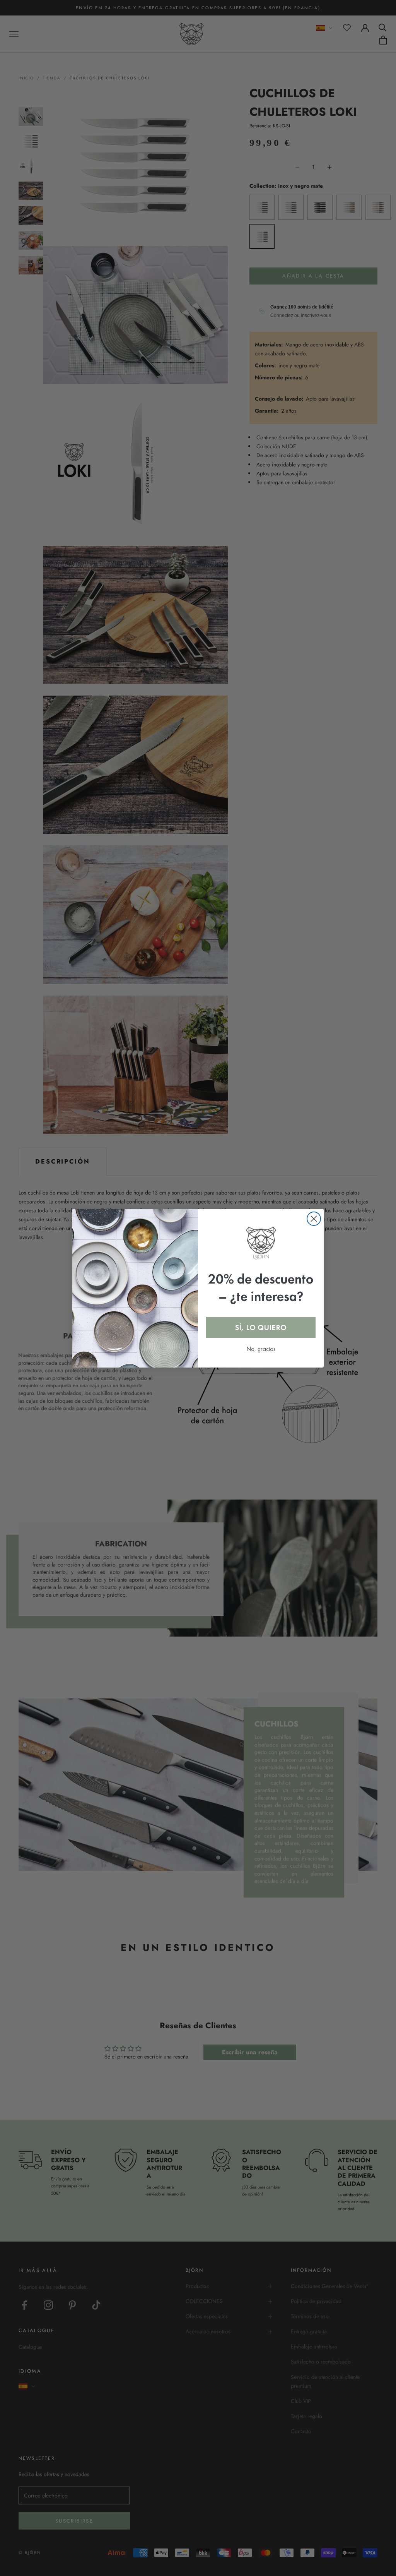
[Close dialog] (314, 1219)
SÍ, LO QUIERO (261, 1327)
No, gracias (261, 1349)
